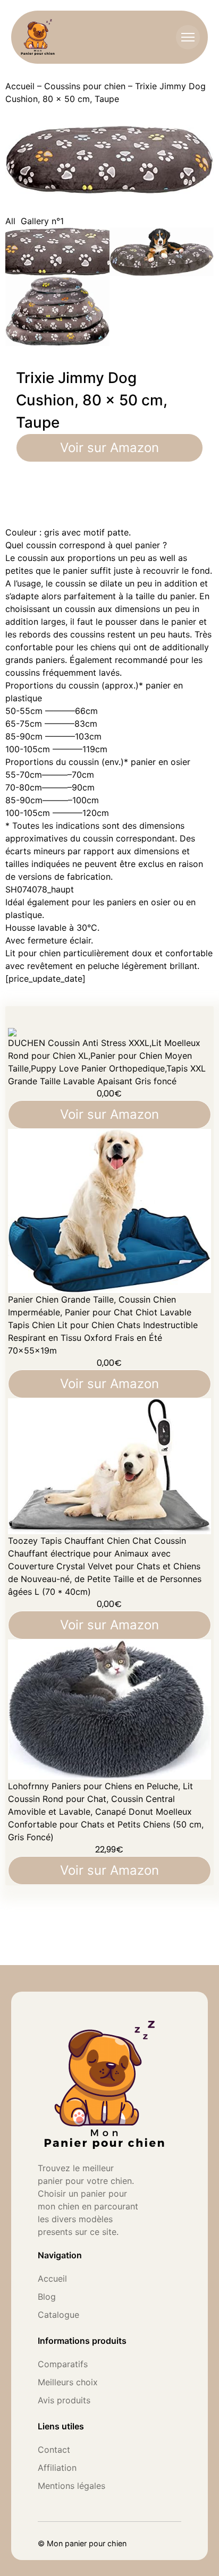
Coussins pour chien (85, 86)
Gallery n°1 (42, 221)
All (10, 221)
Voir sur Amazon (109, 448)
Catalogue (58, 2315)
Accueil (20, 86)
